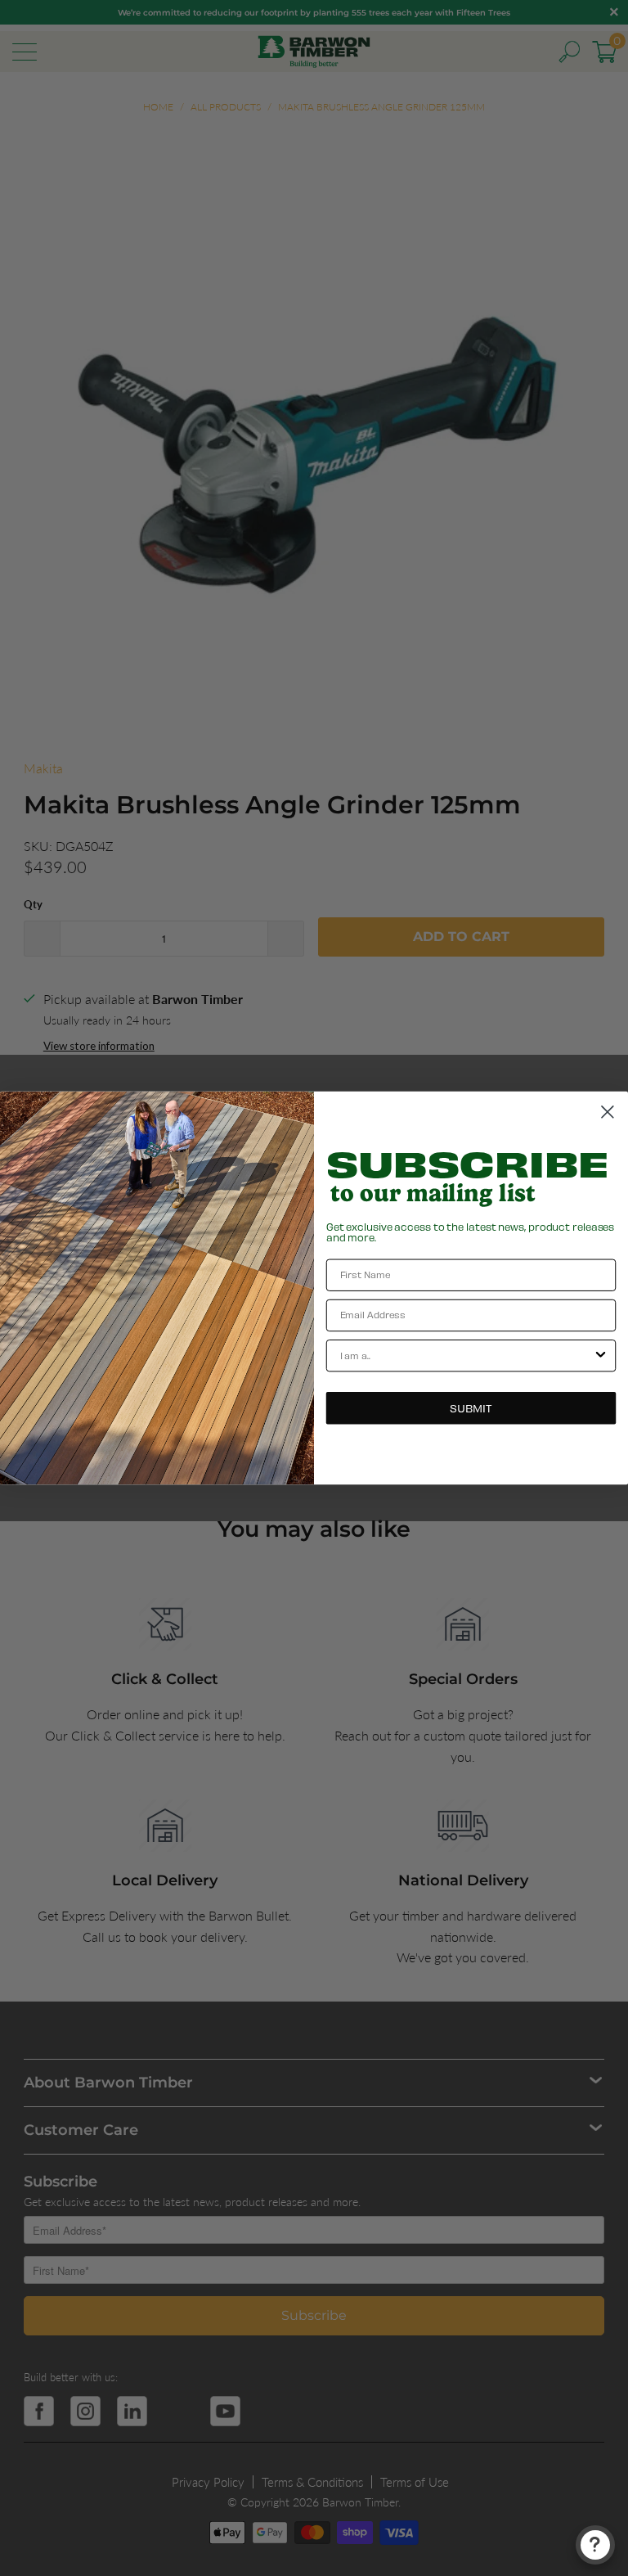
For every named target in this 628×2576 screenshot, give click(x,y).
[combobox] (467, 1356)
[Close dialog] (608, 1112)
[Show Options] (601, 1356)
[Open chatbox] (595, 2545)
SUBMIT (471, 1408)
